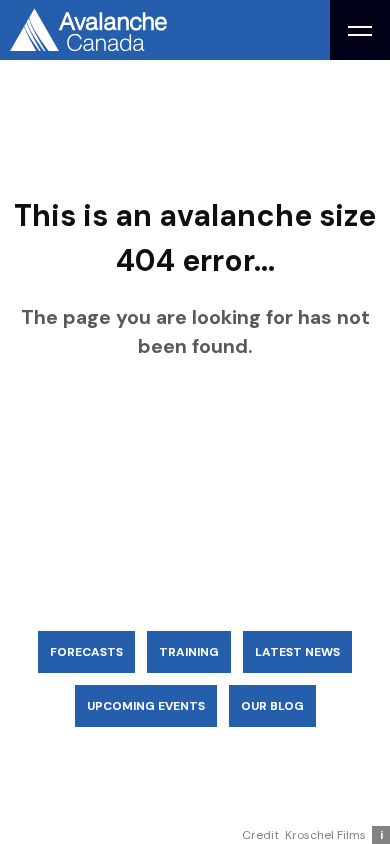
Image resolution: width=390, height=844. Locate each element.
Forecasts (86, 652)
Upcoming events (146, 706)
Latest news (297, 652)
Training (189, 652)
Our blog (272, 706)
